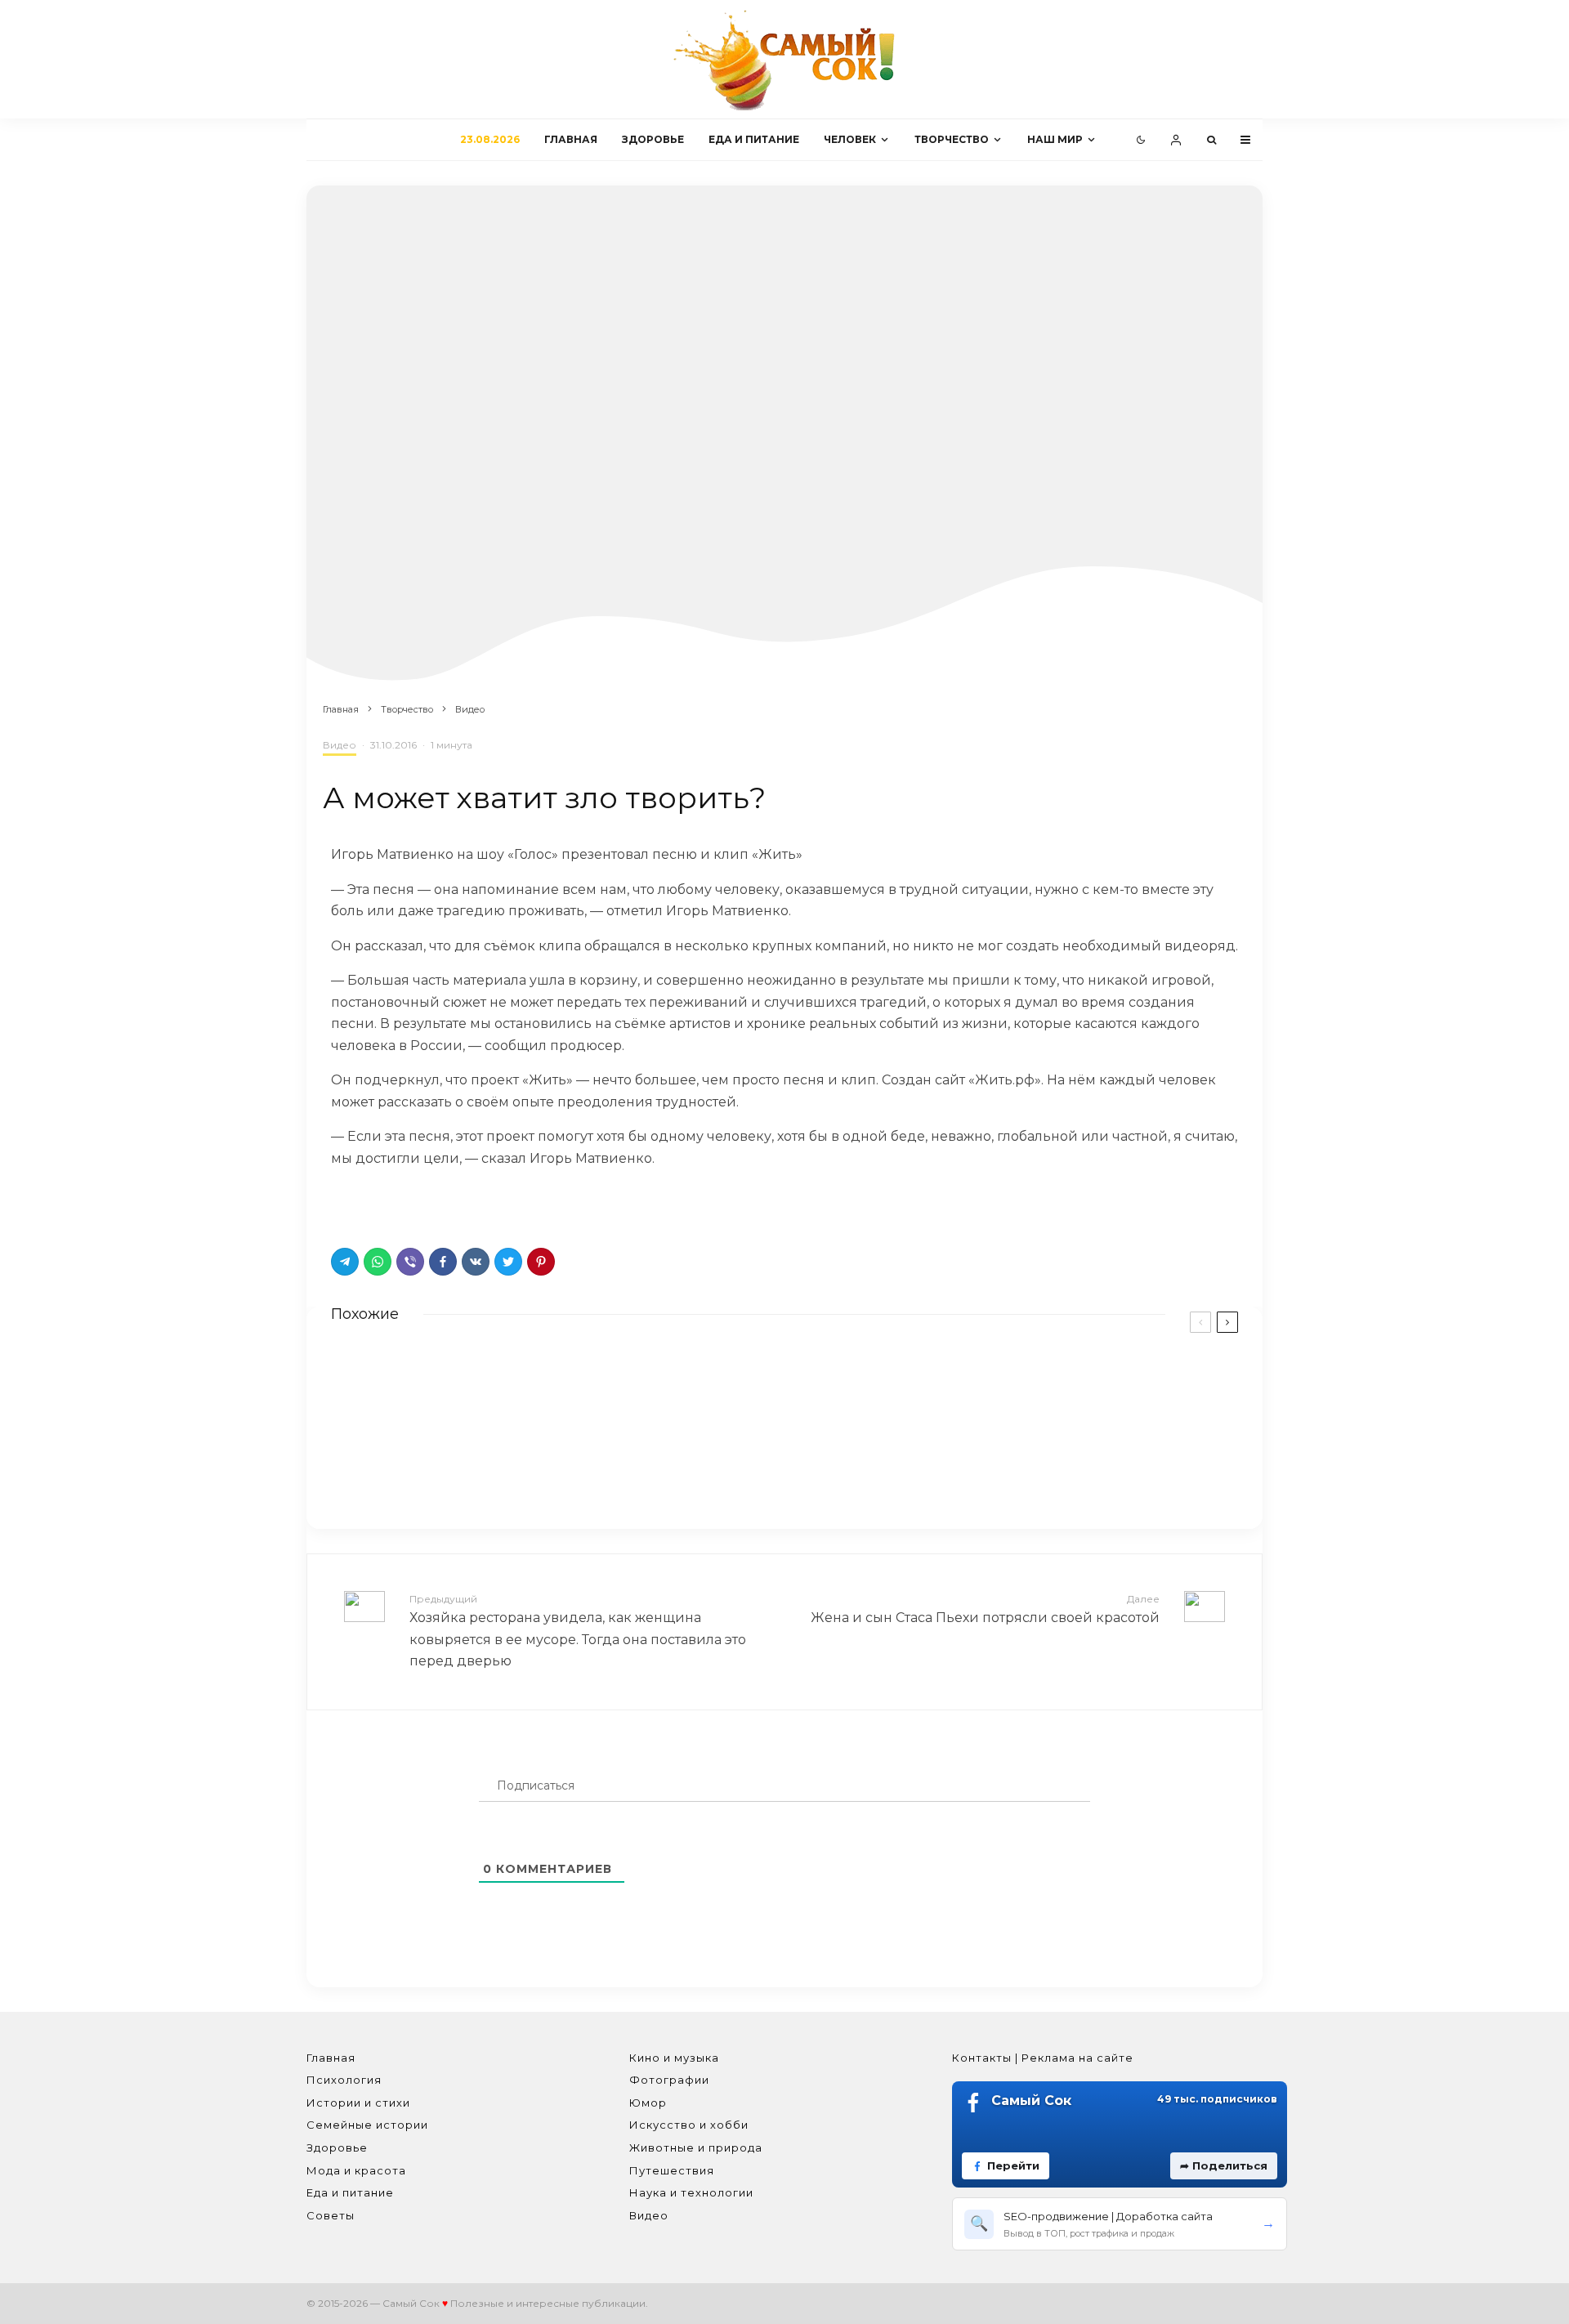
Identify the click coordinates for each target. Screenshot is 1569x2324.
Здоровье (653, 139)
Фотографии (669, 2080)
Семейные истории (367, 2125)
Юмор (648, 2103)
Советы (331, 2215)
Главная (571, 139)
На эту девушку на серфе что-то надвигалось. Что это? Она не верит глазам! (1050, 1384)
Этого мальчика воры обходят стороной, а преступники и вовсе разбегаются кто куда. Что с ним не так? (1049, 1462)
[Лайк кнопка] (343, 1204)
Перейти (1013, 2165)
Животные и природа (696, 2147)
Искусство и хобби (689, 2125)
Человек (850, 139)
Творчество (952, 139)
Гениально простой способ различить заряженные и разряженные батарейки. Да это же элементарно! (578, 1384)
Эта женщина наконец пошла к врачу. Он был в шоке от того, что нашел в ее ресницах (563, 1455)
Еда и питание (754, 139)
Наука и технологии (691, 2192)
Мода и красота (356, 2170)
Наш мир (1055, 139)
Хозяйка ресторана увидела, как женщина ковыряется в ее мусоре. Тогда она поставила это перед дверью (578, 1631)
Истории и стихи (358, 2103)
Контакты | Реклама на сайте (1043, 2058)
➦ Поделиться (1224, 2165)
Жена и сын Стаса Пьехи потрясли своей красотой (985, 1609)
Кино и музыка (674, 2058)
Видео (340, 745)
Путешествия (672, 2170)
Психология (344, 2080)
